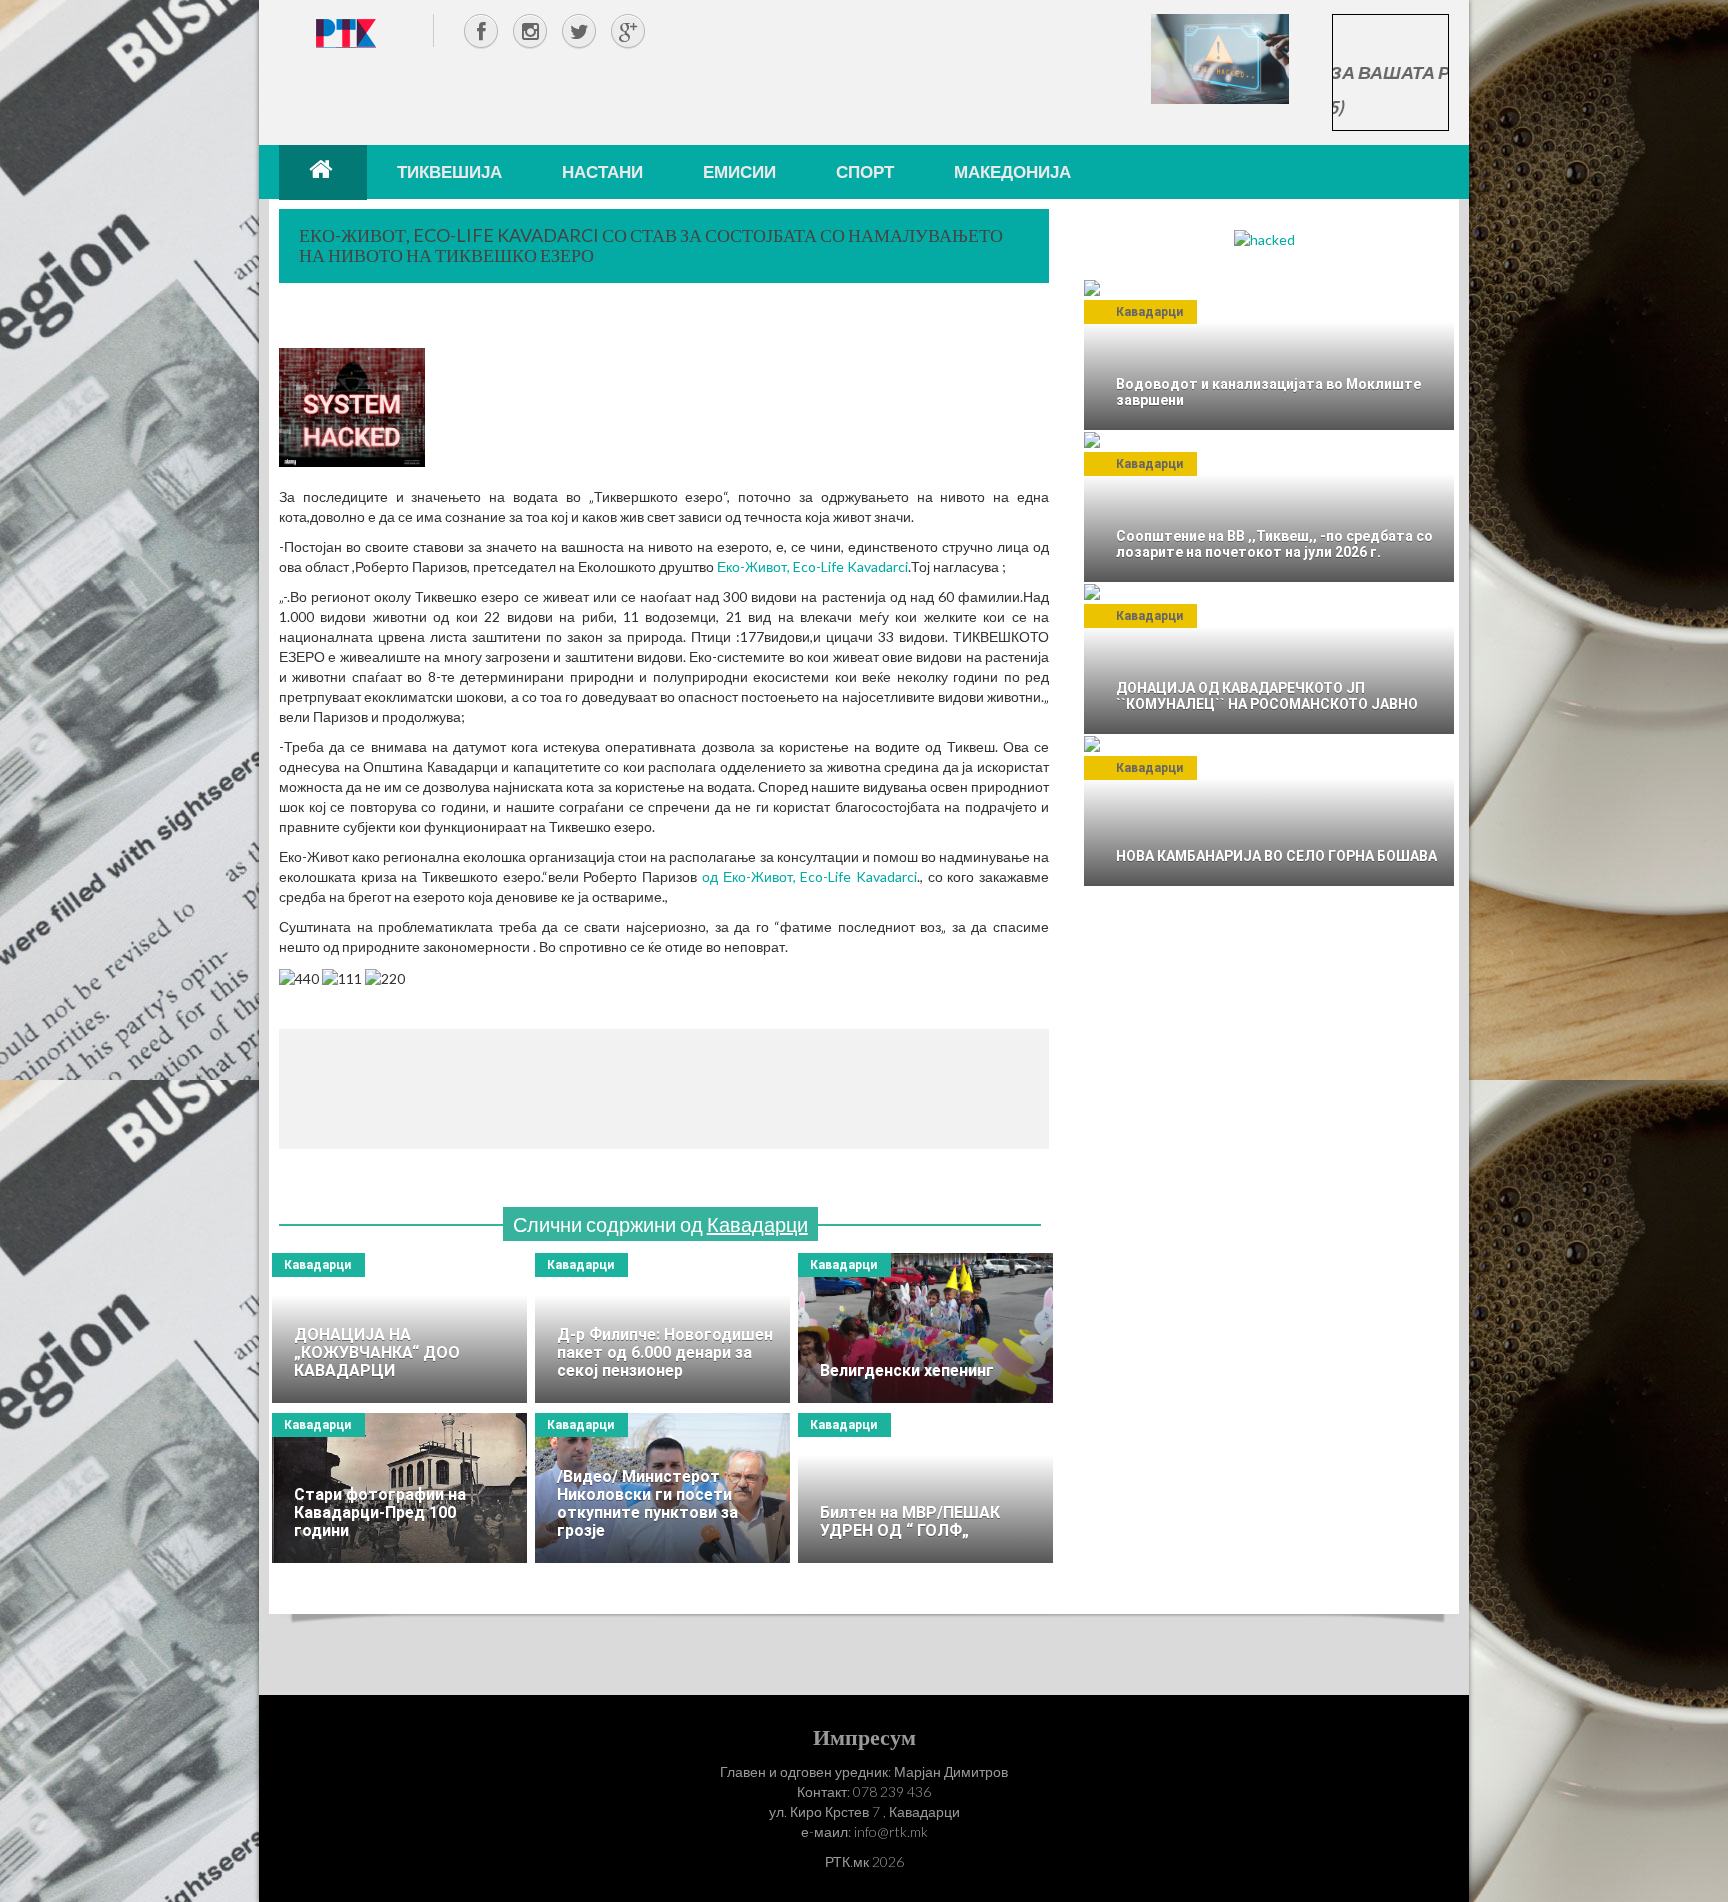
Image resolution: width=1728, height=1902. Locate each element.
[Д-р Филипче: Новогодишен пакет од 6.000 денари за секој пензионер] (662, 1328)
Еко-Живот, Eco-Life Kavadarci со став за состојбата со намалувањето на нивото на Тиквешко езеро (651, 245)
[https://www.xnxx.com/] (1220, 57)
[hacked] (1264, 238)
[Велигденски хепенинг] (925, 1328)
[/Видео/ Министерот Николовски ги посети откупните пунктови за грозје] (662, 1488)
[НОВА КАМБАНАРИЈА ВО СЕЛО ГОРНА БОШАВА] (1269, 811)
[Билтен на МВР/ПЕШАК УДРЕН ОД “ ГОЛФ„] (925, 1488)
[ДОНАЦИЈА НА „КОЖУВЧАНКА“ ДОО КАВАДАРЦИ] (399, 1328)
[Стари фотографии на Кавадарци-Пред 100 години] (399, 1488)
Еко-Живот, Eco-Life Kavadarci (812, 566)
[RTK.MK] (346, 32)
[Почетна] (323, 172)
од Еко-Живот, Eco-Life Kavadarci (809, 876)
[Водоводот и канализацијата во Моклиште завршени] (1269, 355)
